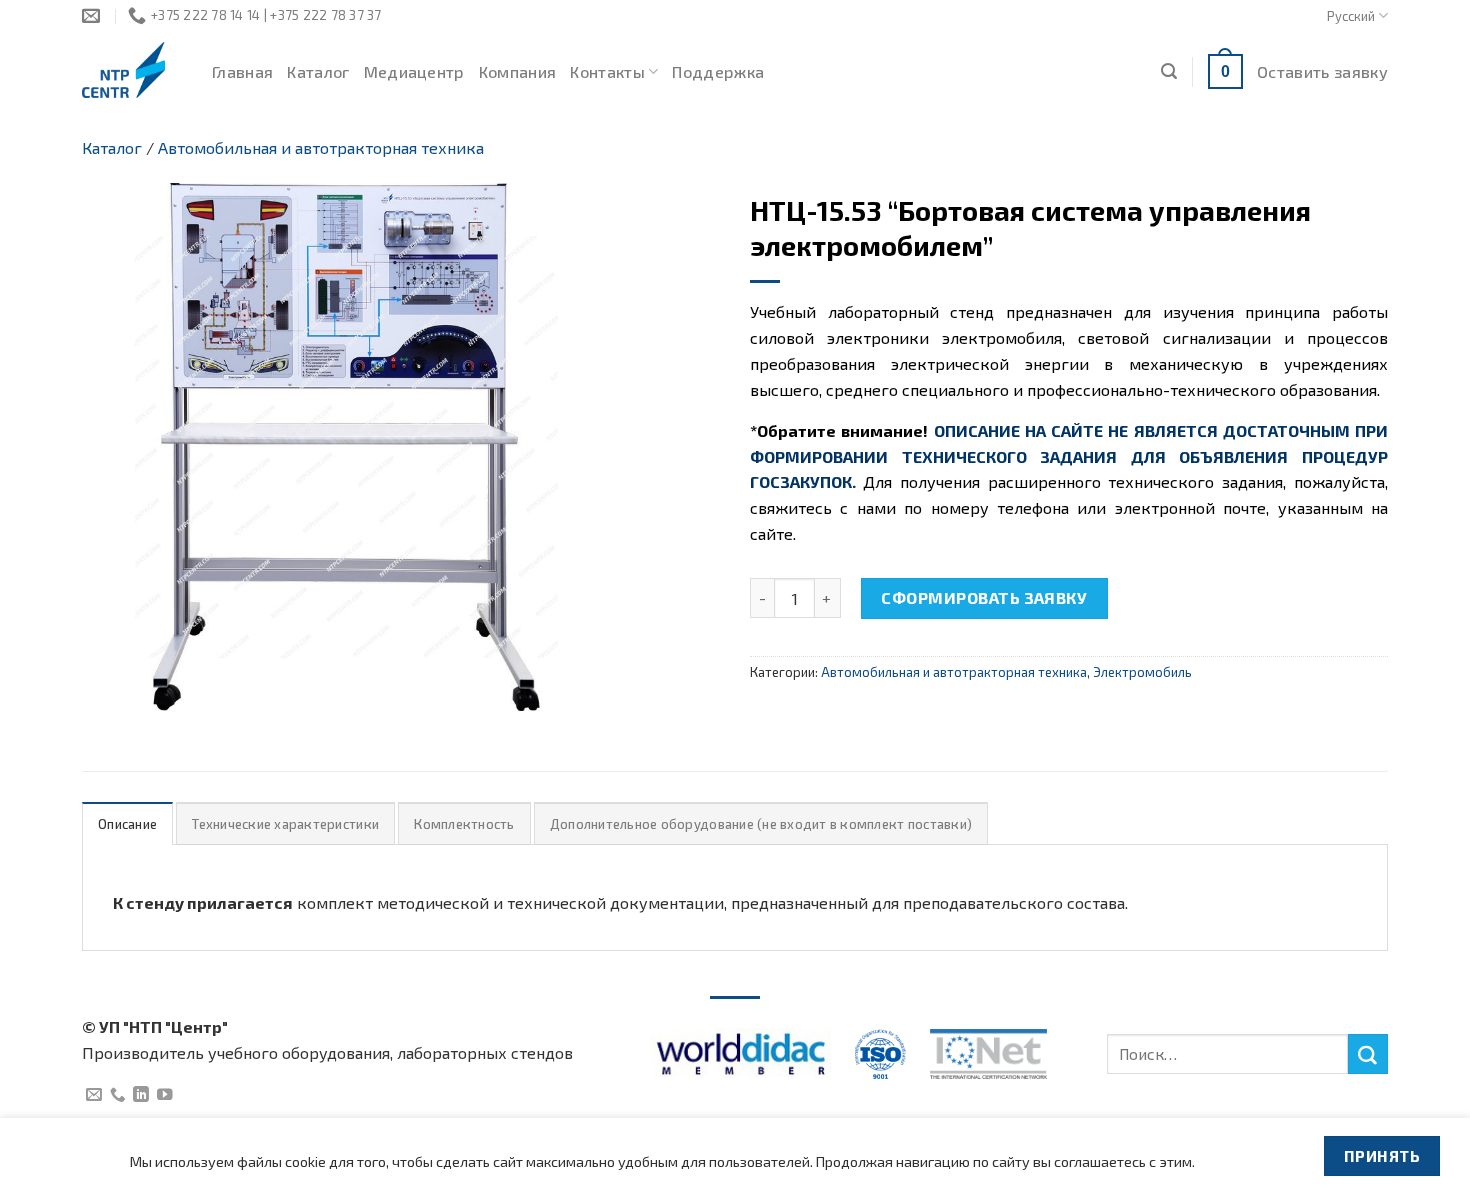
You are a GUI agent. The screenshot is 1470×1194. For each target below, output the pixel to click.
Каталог (318, 71)
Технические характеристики (285, 824)
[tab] (127, 823)
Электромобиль (1142, 672)
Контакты (607, 71)
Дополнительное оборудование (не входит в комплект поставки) (761, 824)
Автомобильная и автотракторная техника (321, 147)
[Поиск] (1169, 71)
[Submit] (1368, 1054)
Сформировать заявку (984, 597)
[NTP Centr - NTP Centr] (132, 70)
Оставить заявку (1322, 71)
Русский (1351, 16)
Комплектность (464, 824)
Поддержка (718, 71)
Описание (127, 824)
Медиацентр (414, 71)
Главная (242, 71)
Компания (518, 71)
